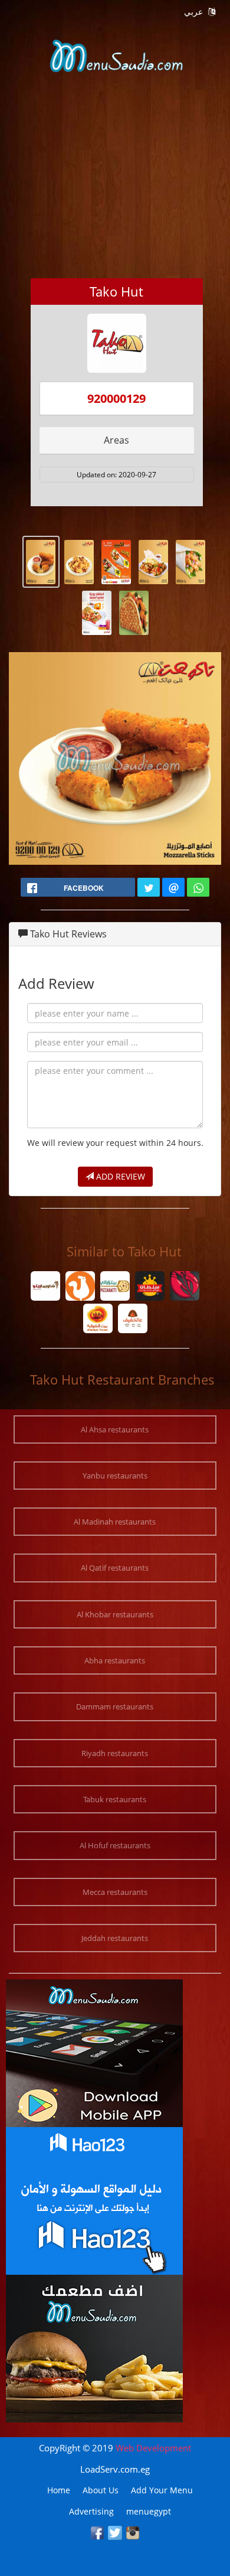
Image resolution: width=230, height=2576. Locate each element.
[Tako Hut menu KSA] (41, 561)
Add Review (119, 1176)
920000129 (116, 398)
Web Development (153, 2448)
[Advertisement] (115, 197)
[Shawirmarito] (46, 1287)
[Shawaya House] (98, 1320)
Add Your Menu (162, 2490)
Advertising (91, 2511)
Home (59, 2490)
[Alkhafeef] (132, 1320)
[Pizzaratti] (115, 1287)
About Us (101, 2490)
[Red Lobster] (185, 1287)
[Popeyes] (80, 1287)
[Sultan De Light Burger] (150, 1287)
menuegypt (149, 2511)
